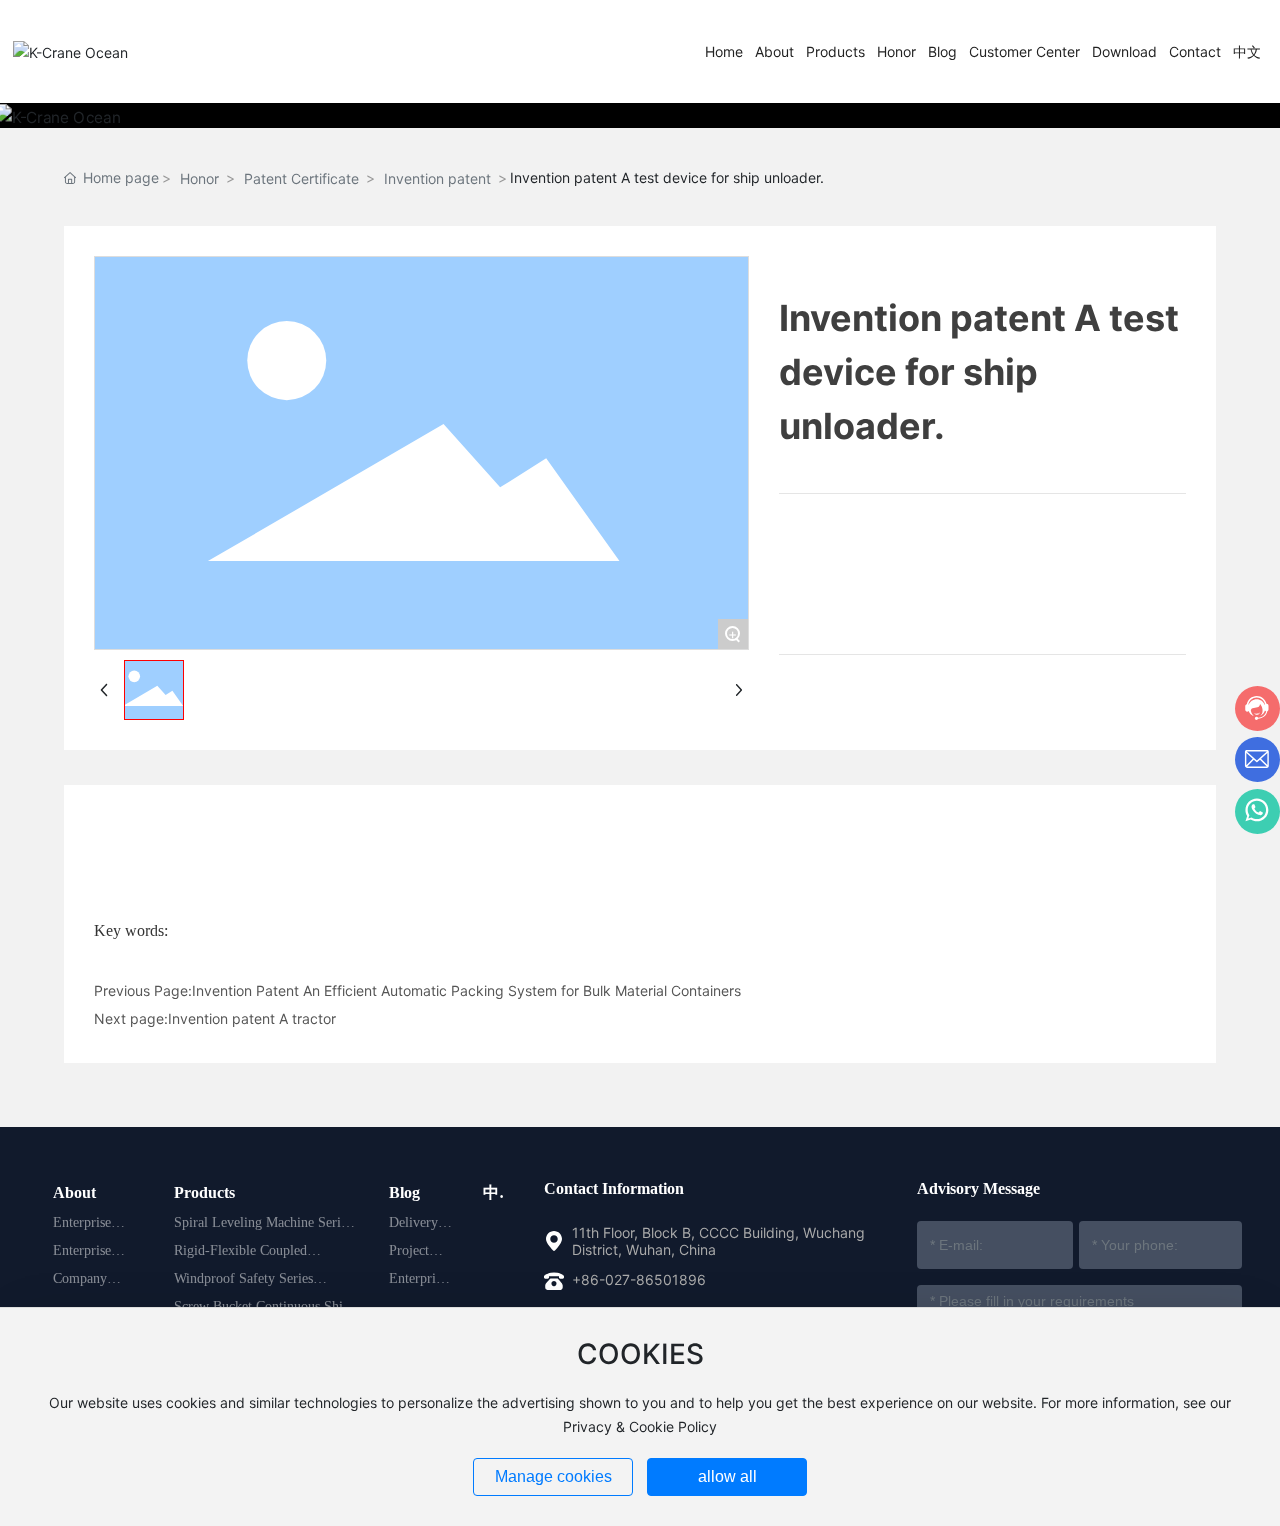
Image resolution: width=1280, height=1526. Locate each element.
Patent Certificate (301, 178)
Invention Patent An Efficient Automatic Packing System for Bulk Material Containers (466, 990)
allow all (727, 1476)
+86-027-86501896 (639, 1279)
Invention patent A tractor (252, 1018)
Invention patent (437, 178)
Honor (199, 178)
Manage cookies (553, 1476)
